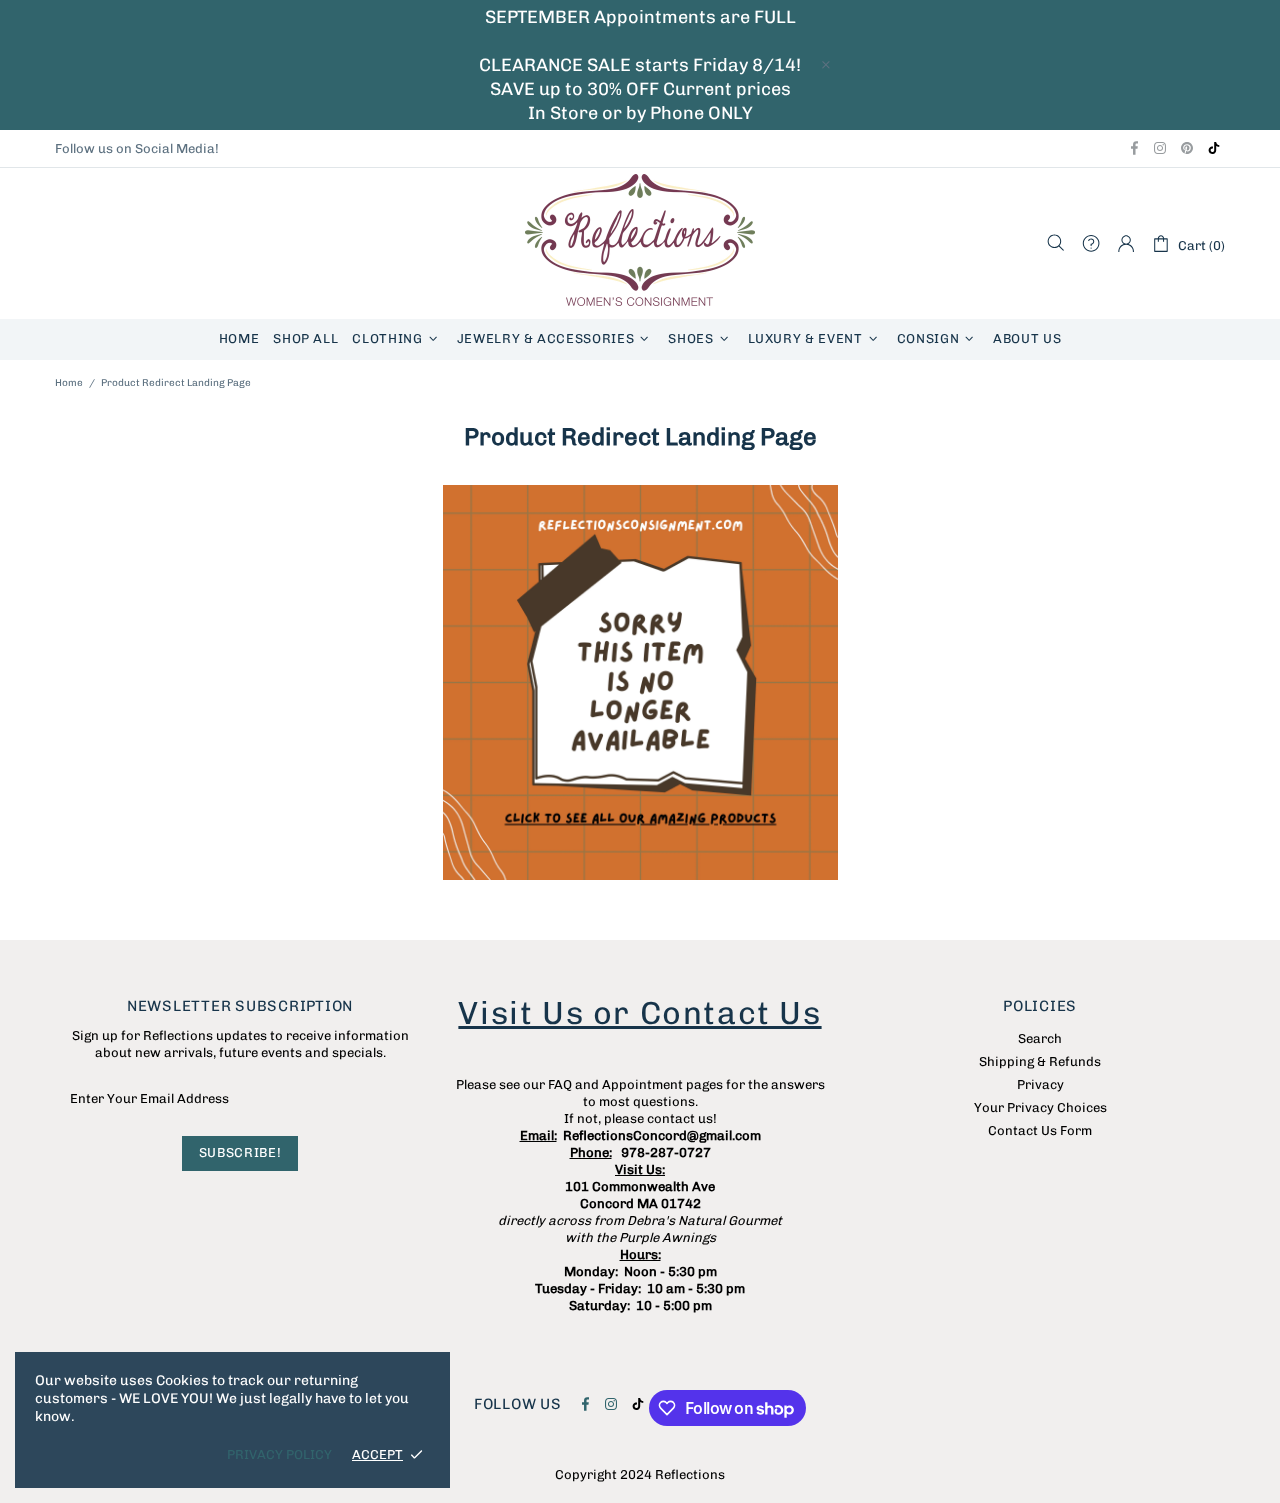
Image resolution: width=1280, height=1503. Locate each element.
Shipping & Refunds (1040, 1061)
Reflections (640, 243)
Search (1040, 1038)
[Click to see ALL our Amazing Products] (640, 682)
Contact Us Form (1040, 1130)
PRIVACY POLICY (279, 1454)
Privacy (1040, 1084)
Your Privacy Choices (1040, 1107)
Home (69, 383)
